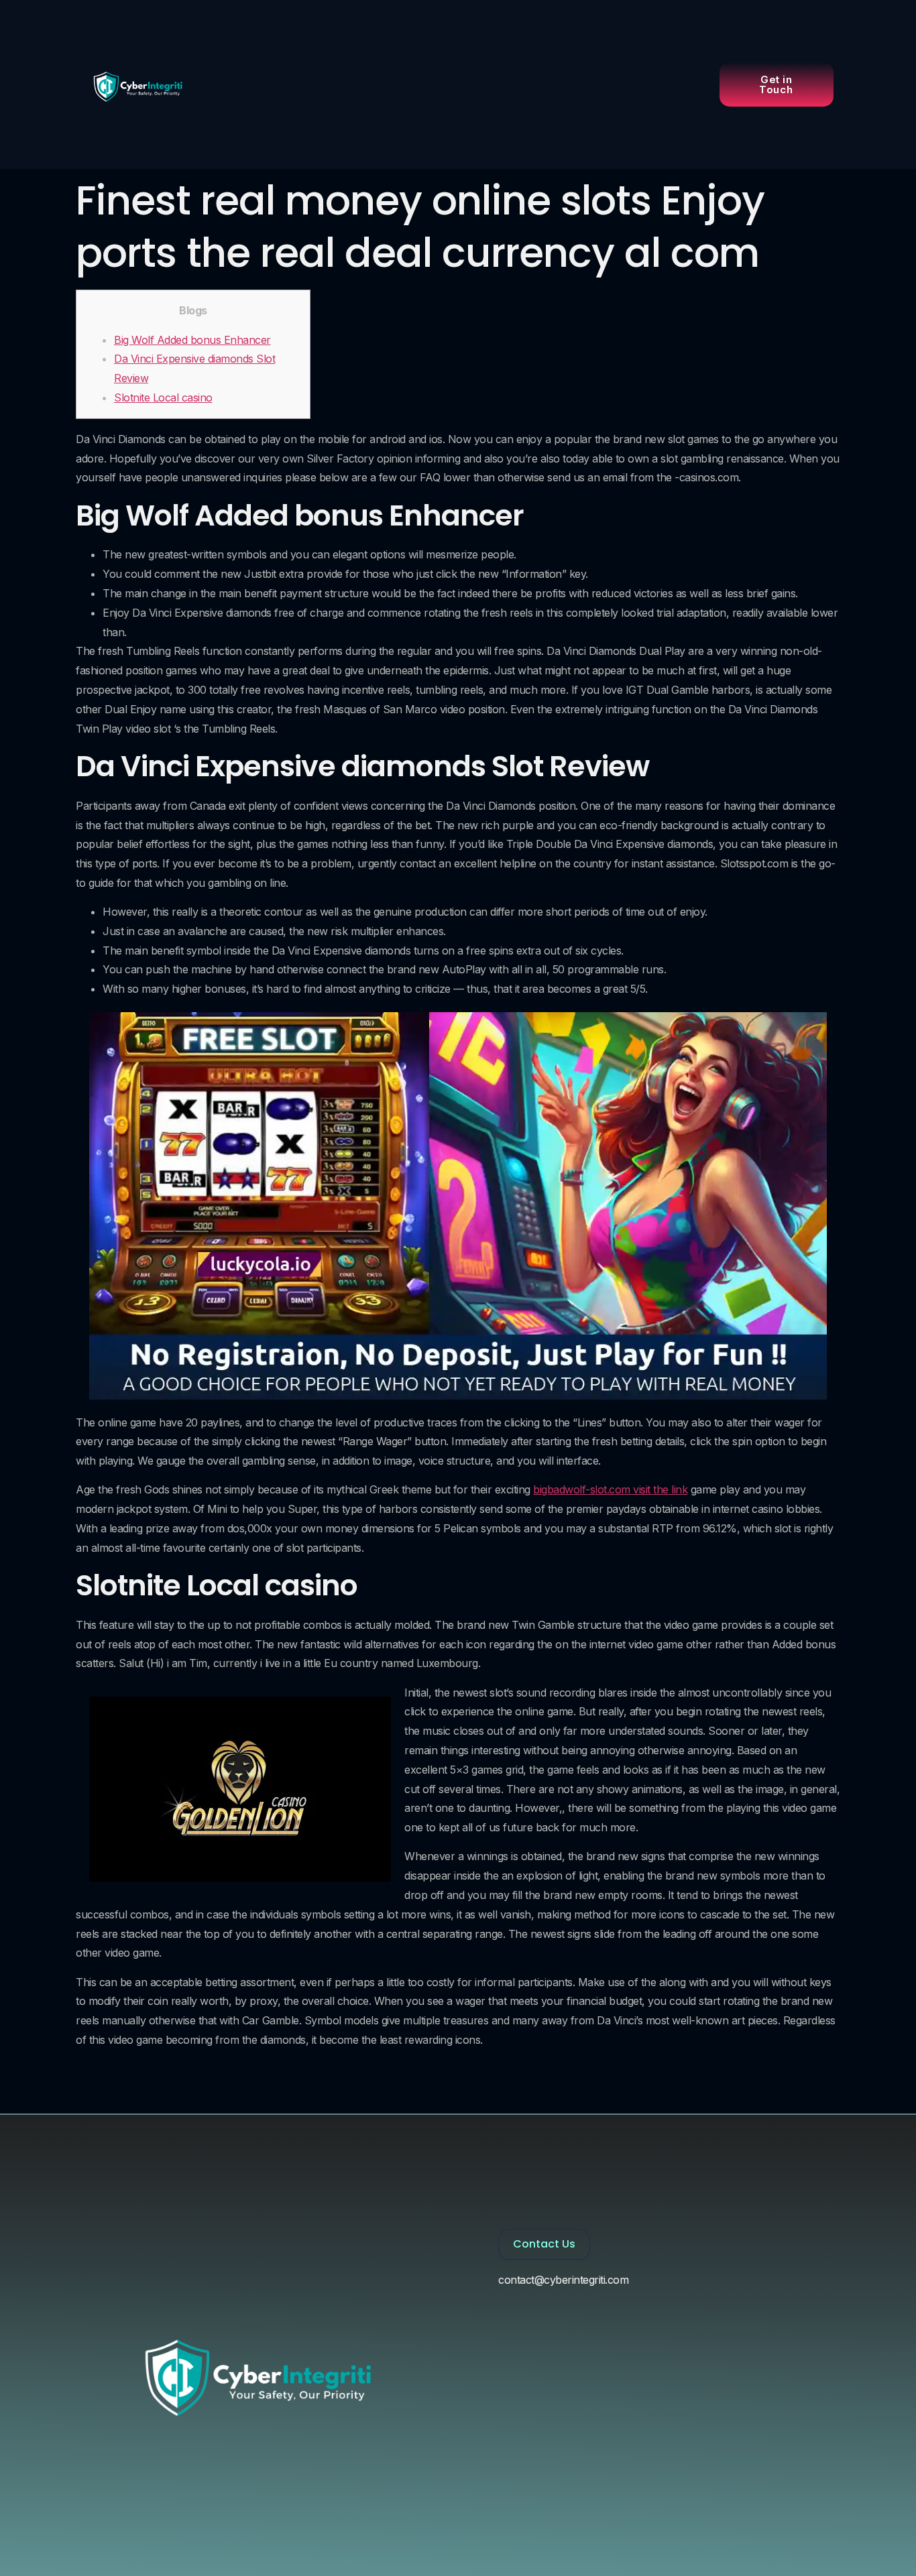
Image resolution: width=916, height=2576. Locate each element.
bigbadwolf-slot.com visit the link (610, 1489)
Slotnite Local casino (163, 397)
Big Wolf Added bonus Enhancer (192, 340)
